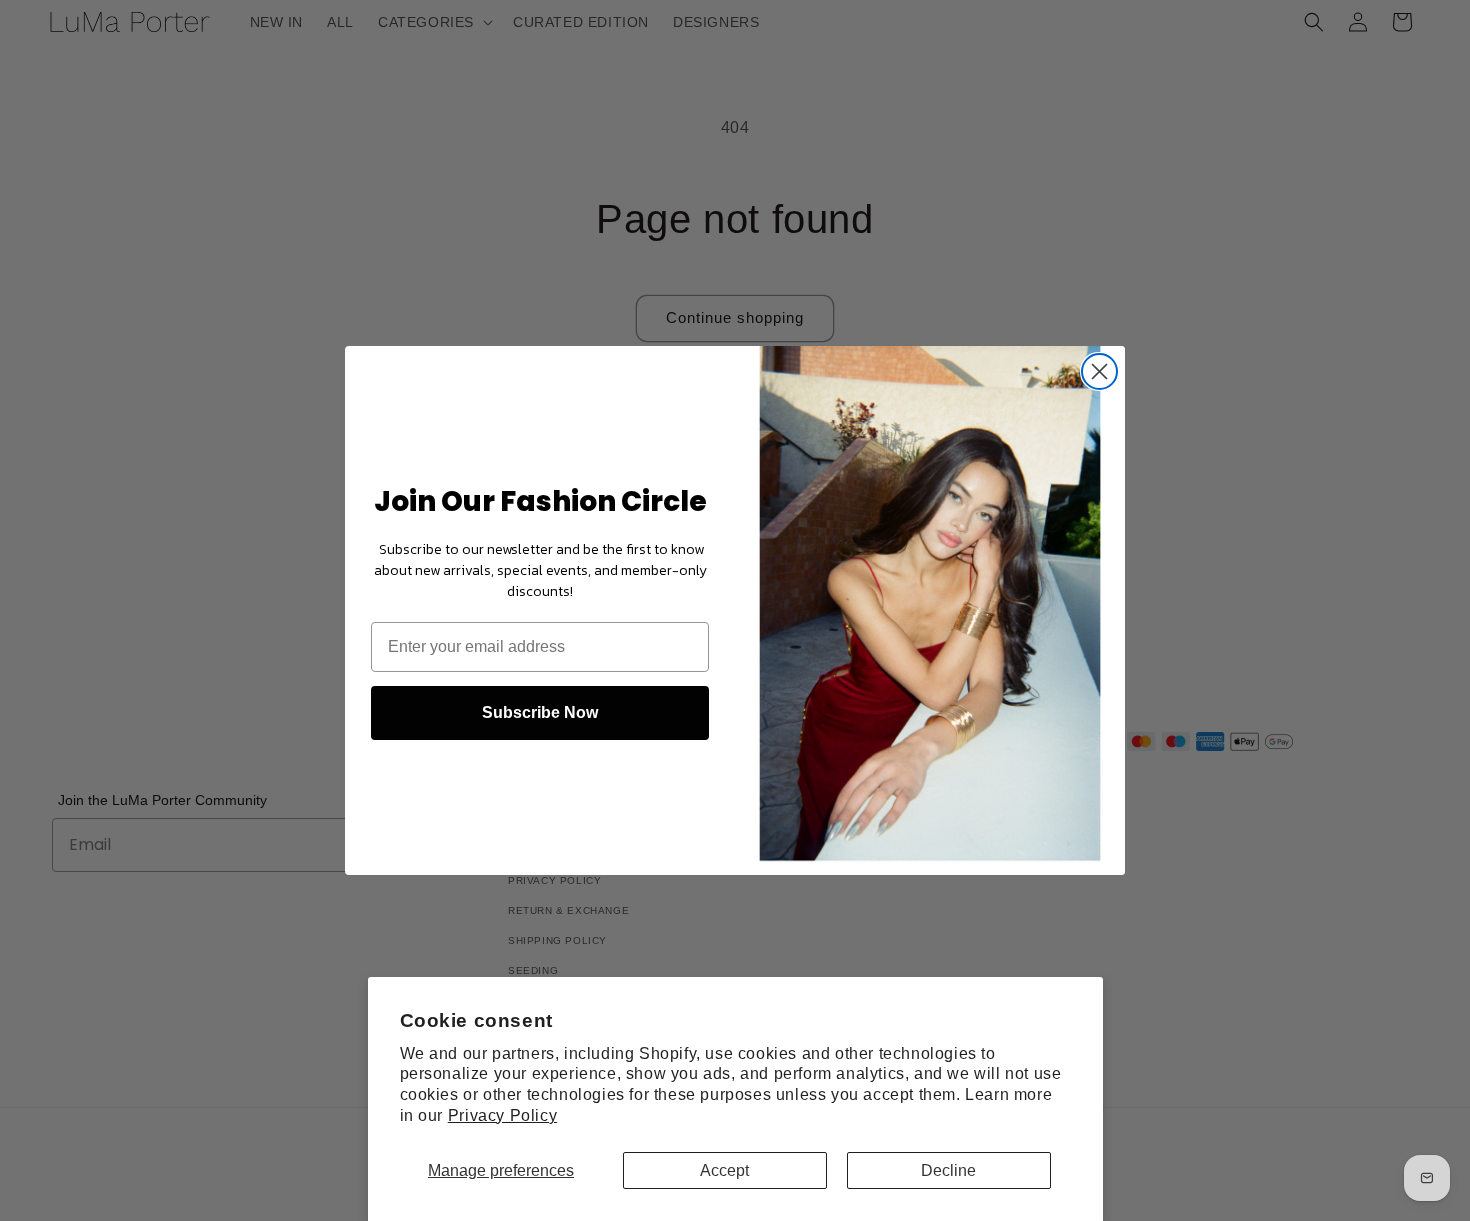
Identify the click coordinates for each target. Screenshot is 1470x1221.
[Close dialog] (1099, 371)
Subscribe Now (540, 712)
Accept (724, 1170)
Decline (948, 1170)
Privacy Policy (502, 1115)
